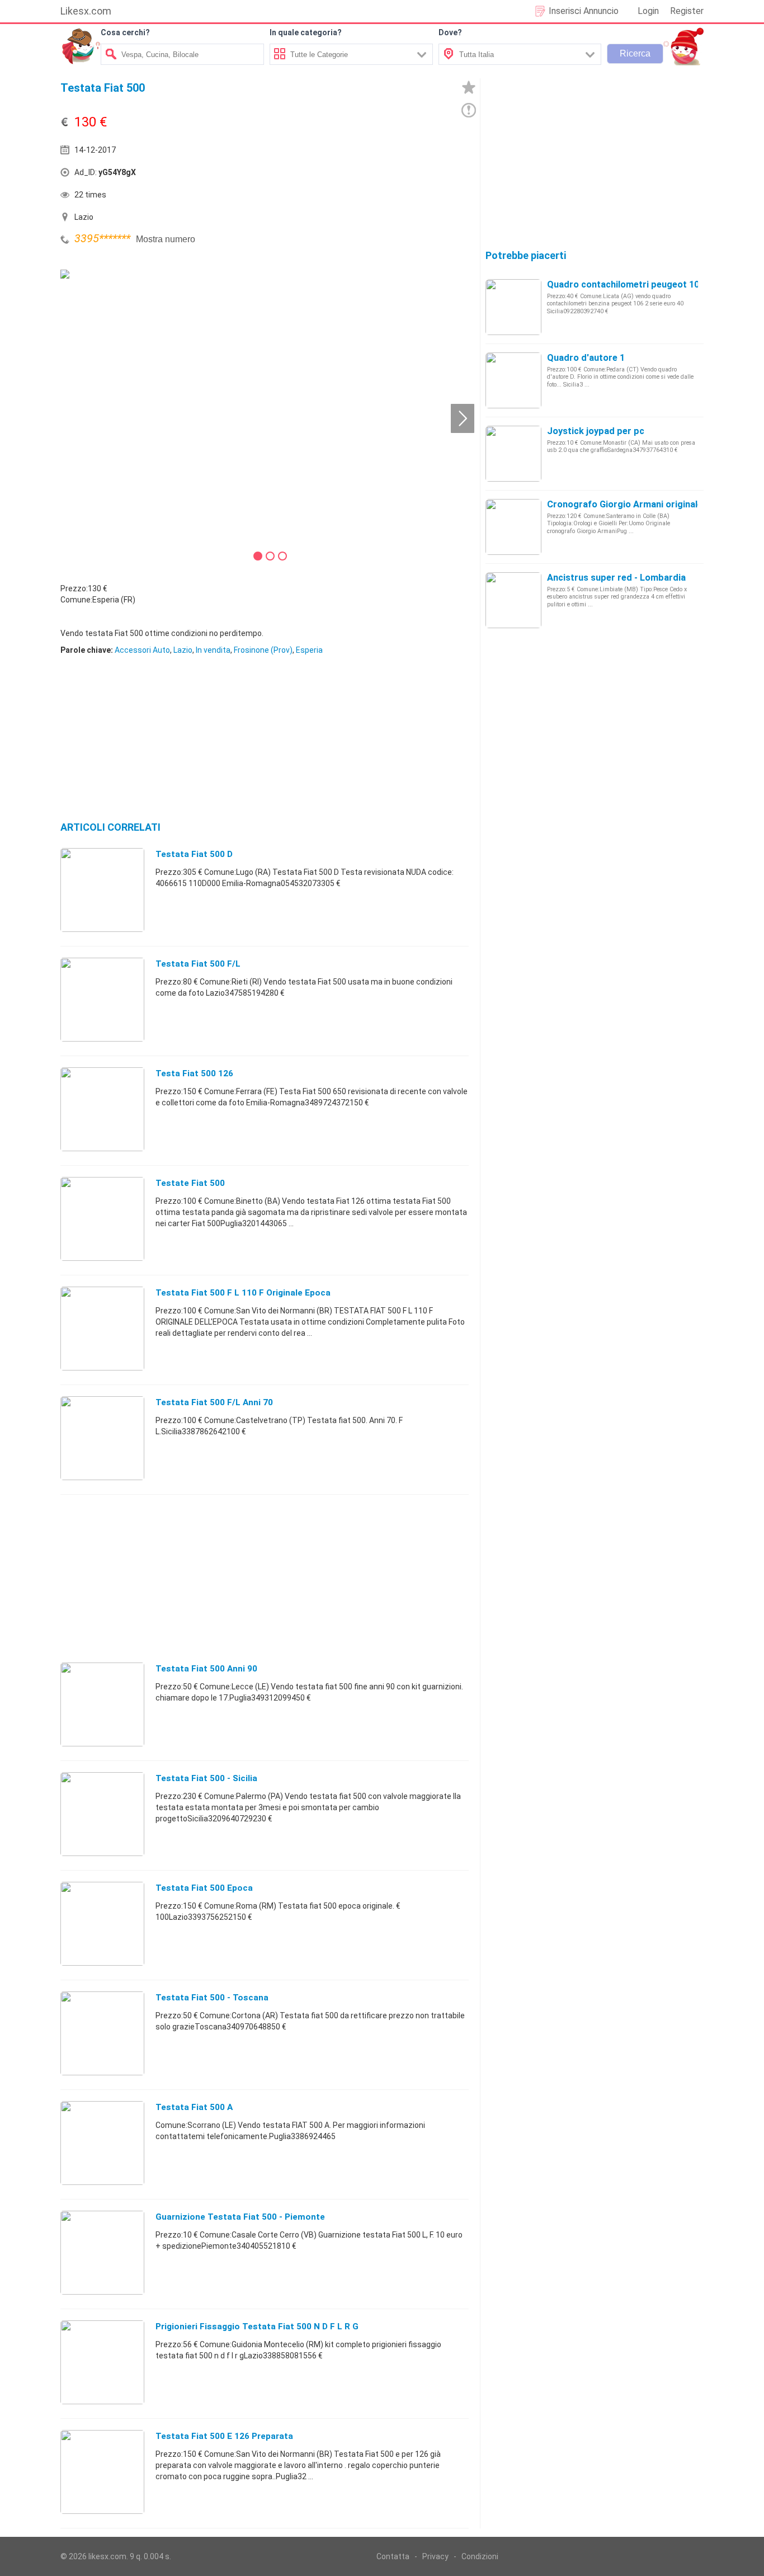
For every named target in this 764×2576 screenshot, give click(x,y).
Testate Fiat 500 (190, 1183)
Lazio (183, 650)
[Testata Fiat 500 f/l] (102, 999)
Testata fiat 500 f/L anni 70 (214, 1402)
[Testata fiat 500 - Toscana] (102, 2033)
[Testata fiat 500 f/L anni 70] (102, 1438)
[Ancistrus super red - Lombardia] (513, 600)
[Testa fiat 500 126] (102, 1109)
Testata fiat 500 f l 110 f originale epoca (243, 1293)
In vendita (213, 650)
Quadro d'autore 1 (586, 358)
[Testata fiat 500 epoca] (102, 1923)
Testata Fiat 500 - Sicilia (206, 1778)
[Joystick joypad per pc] (513, 453)
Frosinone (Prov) (263, 650)
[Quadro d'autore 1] (513, 380)
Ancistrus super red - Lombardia (616, 578)
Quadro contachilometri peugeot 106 (626, 284)
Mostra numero (166, 239)
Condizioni (480, 2556)
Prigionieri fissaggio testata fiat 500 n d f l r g (257, 2327)
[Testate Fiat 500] (102, 1218)
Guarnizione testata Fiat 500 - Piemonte (240, 2217)
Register (687, 11)
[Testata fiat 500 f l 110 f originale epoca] (102, 1328)
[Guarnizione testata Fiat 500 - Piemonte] (102, 2252)
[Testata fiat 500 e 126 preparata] (102, 2471)
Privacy (435, 2556)
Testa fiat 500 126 (194, 1073)
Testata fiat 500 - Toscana (212, 1998)
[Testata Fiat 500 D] (102, 889)
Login (648, 11)
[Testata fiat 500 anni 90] (102, 1704)
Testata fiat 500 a (194, 2107)
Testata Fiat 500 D (194, 854)
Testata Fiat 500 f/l (198, 964)
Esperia (309, 650)
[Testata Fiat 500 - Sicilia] (102, 1814)
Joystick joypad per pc (596, 431)
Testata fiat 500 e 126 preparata (224, 2436)
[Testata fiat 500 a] (102, 2142)
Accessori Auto (142, 650)
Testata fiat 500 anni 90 (206, 1669)
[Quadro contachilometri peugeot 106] (513, 307)
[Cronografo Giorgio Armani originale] (513, 526)
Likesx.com (86, 11)
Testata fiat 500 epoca (204, 1888)
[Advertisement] (368, 175)
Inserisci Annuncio (584, 11)
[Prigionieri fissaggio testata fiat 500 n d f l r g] (102, 2362)
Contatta (393, 2556)
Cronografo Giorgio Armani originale (625, 504)
